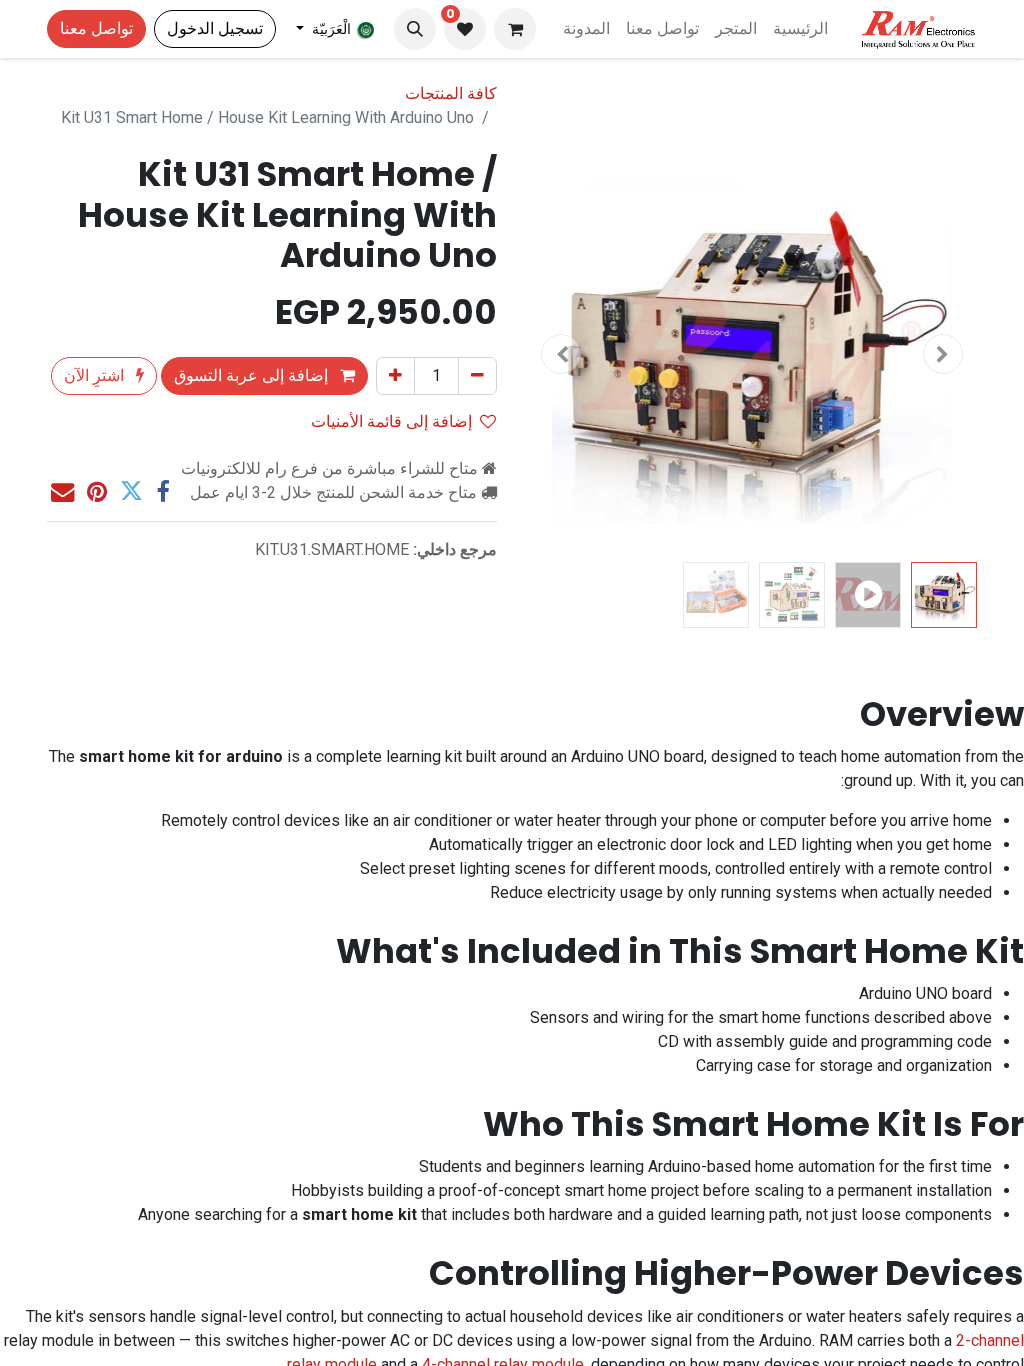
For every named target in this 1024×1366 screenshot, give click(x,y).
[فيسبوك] (162, 491)
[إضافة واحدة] (395, 376)
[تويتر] (131, 491)
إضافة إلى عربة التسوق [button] (253, 375)
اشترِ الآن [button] (96, 375)
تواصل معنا (96, 28)
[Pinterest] (97, 491)
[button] (415, 29)
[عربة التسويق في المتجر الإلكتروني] (515, 29)
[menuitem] (800, 29)
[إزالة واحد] (477, 376)
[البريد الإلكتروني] (62, 491)
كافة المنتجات (451, 93)
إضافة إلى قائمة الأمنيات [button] (391, 421)
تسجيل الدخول (215, 28)
